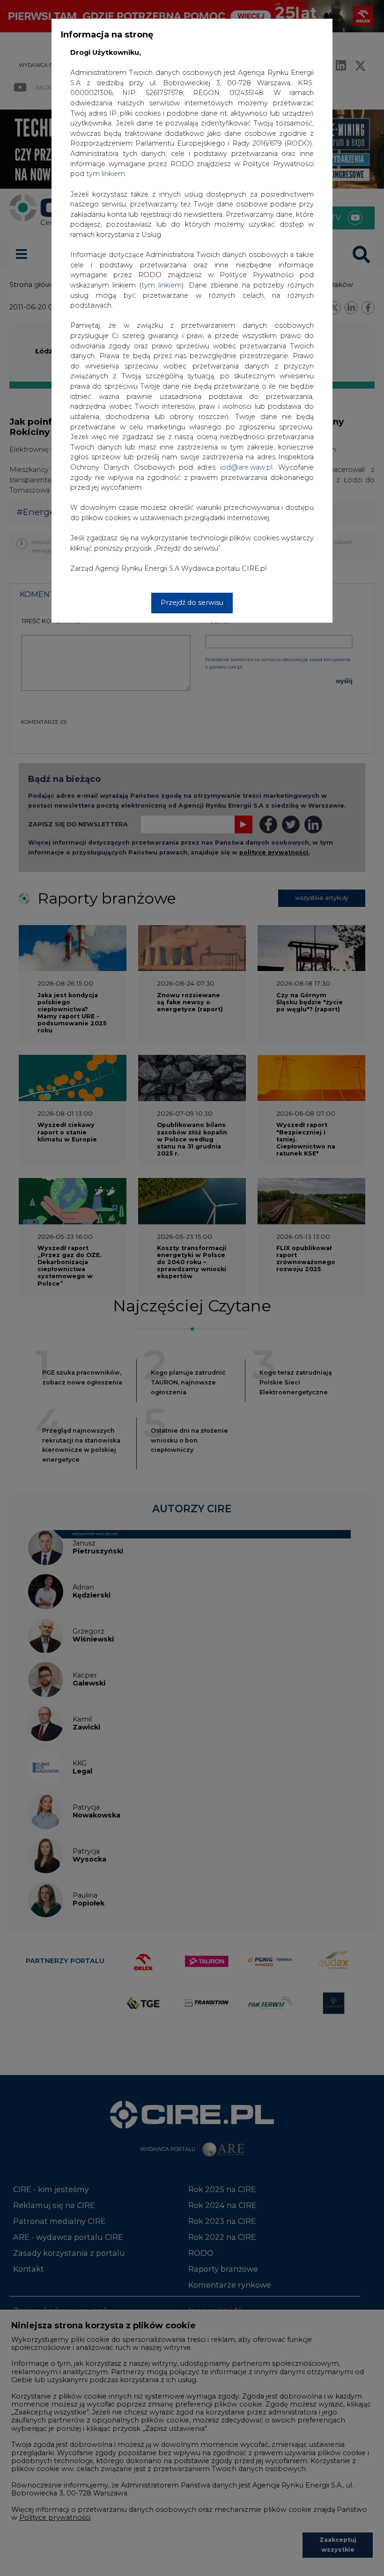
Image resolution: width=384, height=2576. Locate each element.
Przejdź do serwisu (192, 603)
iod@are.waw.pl (246, 467)
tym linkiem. (106, 174)
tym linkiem (162, 285)
